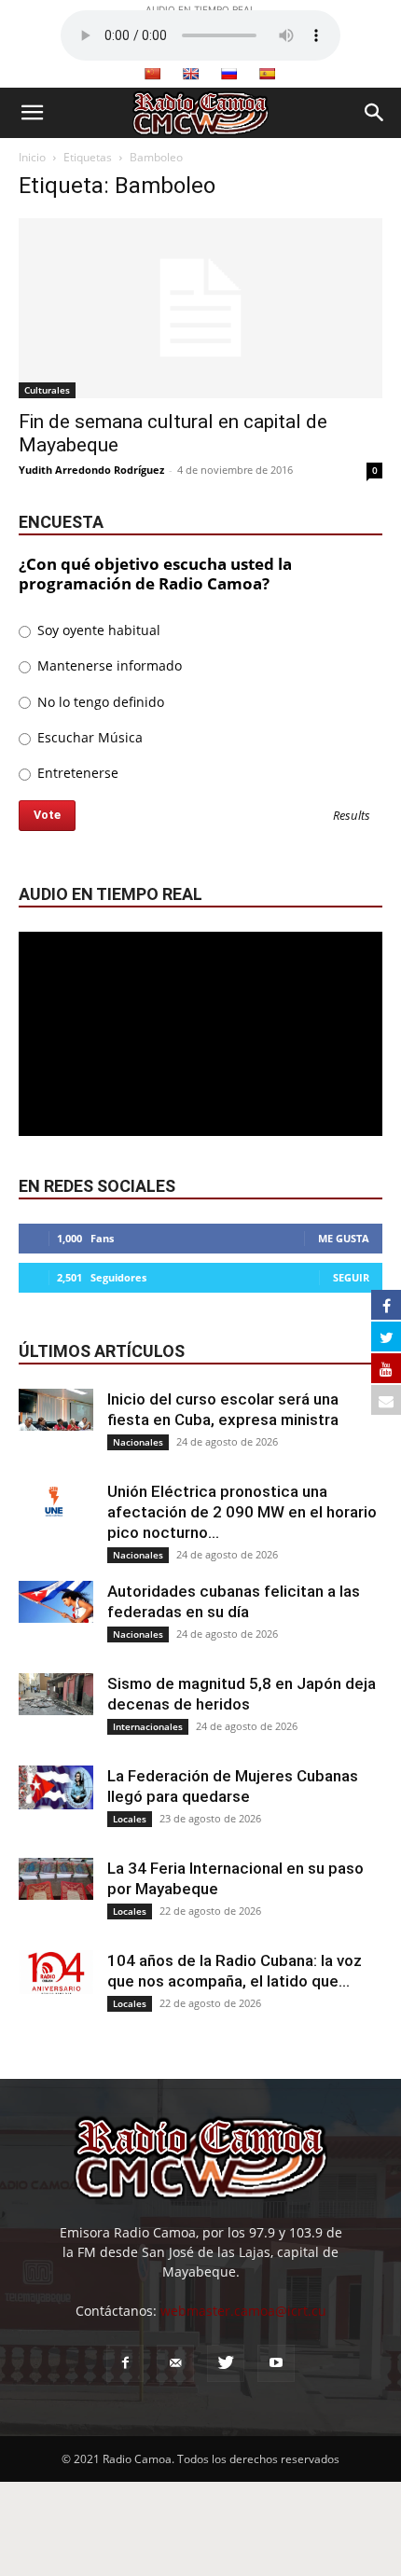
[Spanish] (267, 74)
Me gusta (344, 1238)
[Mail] (175, 2363)
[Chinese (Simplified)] (152, 74)
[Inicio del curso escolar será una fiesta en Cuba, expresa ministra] (56, 1410)
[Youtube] (276, 2363)
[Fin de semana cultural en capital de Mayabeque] (200, 308)
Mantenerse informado (108, 665)
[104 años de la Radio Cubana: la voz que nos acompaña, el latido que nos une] (56, 1972)
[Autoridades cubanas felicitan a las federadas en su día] (56, 1602)
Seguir (351, 1277)
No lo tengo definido (99, 702)
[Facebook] (125, 2363)
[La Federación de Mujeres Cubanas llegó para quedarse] (56, 1787)
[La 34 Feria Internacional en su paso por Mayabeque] (56, 1879)
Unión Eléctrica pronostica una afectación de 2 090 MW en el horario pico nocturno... (242, 1512)
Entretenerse (76, 773)
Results (352, 817)
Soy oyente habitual (97, 630)
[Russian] (228, 74)
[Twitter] (226, 2363)
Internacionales (148, 1726)
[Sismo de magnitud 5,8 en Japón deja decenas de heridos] (56, 1694)
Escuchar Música (88, 737)
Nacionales (138, 1442)
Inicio (32, 157)
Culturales (47, 390)
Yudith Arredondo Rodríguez (91, 470)
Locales (130, 1819)
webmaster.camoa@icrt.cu (243, 2311)
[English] (190, 74)
